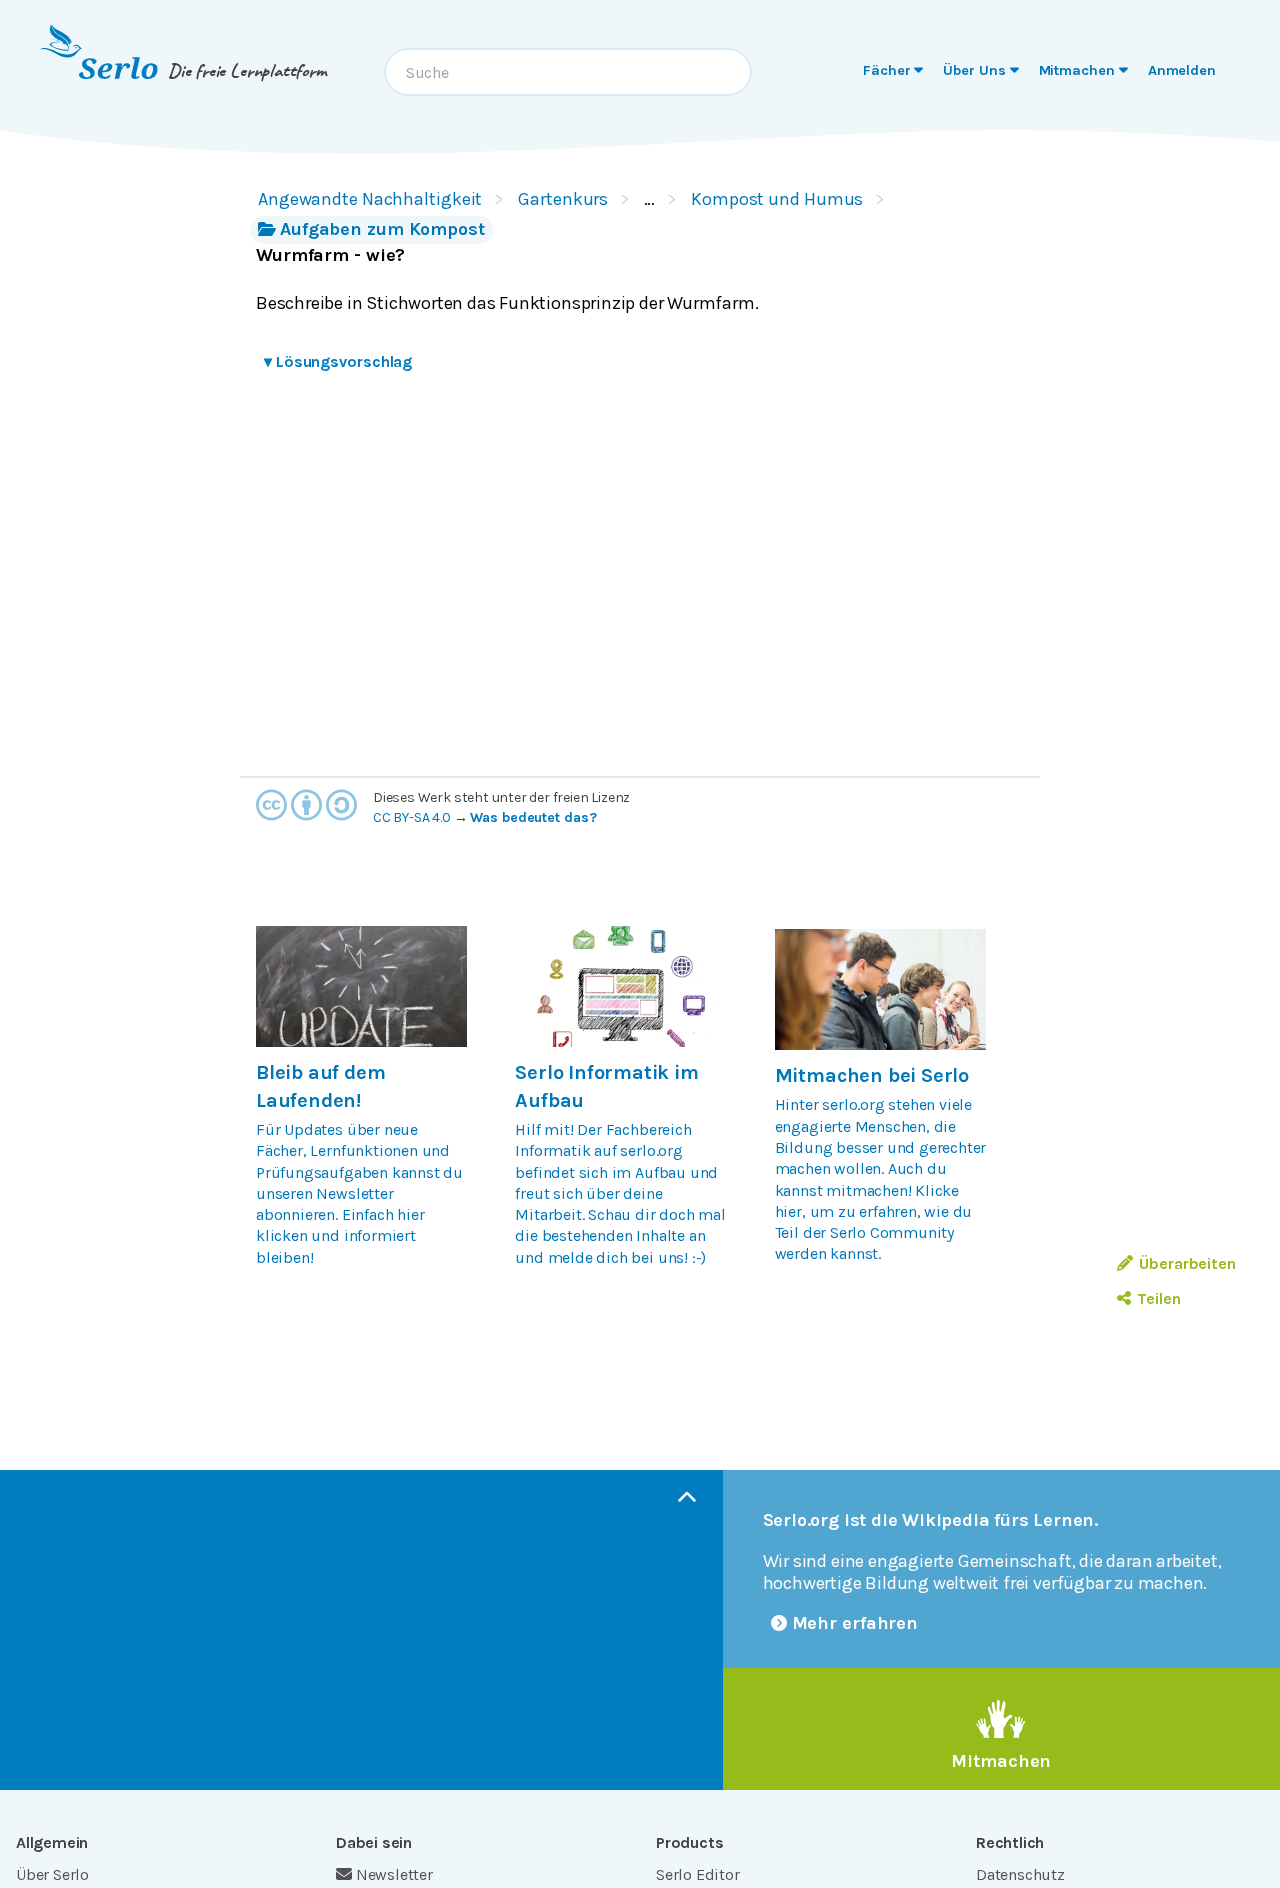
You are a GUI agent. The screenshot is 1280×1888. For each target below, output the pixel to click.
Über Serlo (52, 1874)
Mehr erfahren (855, 1623)
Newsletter (394, 1874)
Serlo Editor (698, 1874)
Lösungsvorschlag (338, 361)
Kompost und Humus (777, 199)
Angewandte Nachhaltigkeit (370, 199)
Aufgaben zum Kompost (382, 229)
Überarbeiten (1187, 1263)
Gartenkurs (563, 199)
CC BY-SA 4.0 (412, 817)
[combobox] (568, 72)
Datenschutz (1020, 1874)
